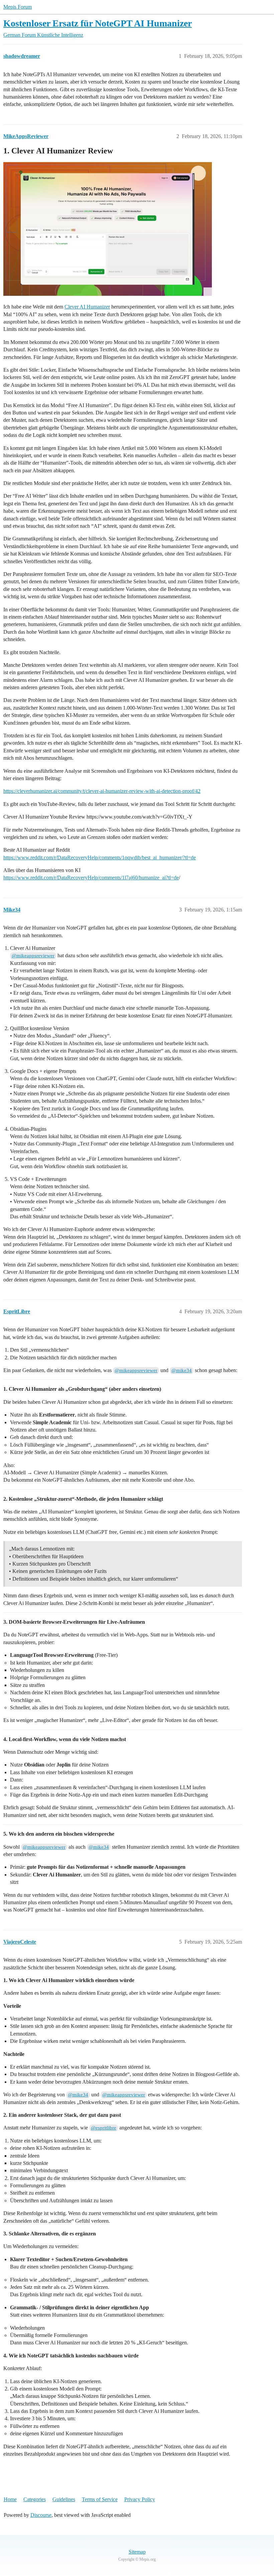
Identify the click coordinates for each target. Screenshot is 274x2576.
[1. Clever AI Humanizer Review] (108, 229)
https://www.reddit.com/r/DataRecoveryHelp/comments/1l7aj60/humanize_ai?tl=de (91, 878)
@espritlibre (104, 2128)
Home (10, 2499)
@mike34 (182, 1370)
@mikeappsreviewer (33, 956)
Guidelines (64, 2499)
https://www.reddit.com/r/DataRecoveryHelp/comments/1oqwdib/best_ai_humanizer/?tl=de (100, 857)
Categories (35, 2499)
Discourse (41, 2515)
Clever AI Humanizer (87, 307)
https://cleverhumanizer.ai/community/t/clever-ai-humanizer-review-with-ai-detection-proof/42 (102, 791)
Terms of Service (100, 2499)
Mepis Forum (18, 7)
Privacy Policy (140, 2499)
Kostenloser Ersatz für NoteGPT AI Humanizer (98, 23)
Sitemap (137, 2552)
